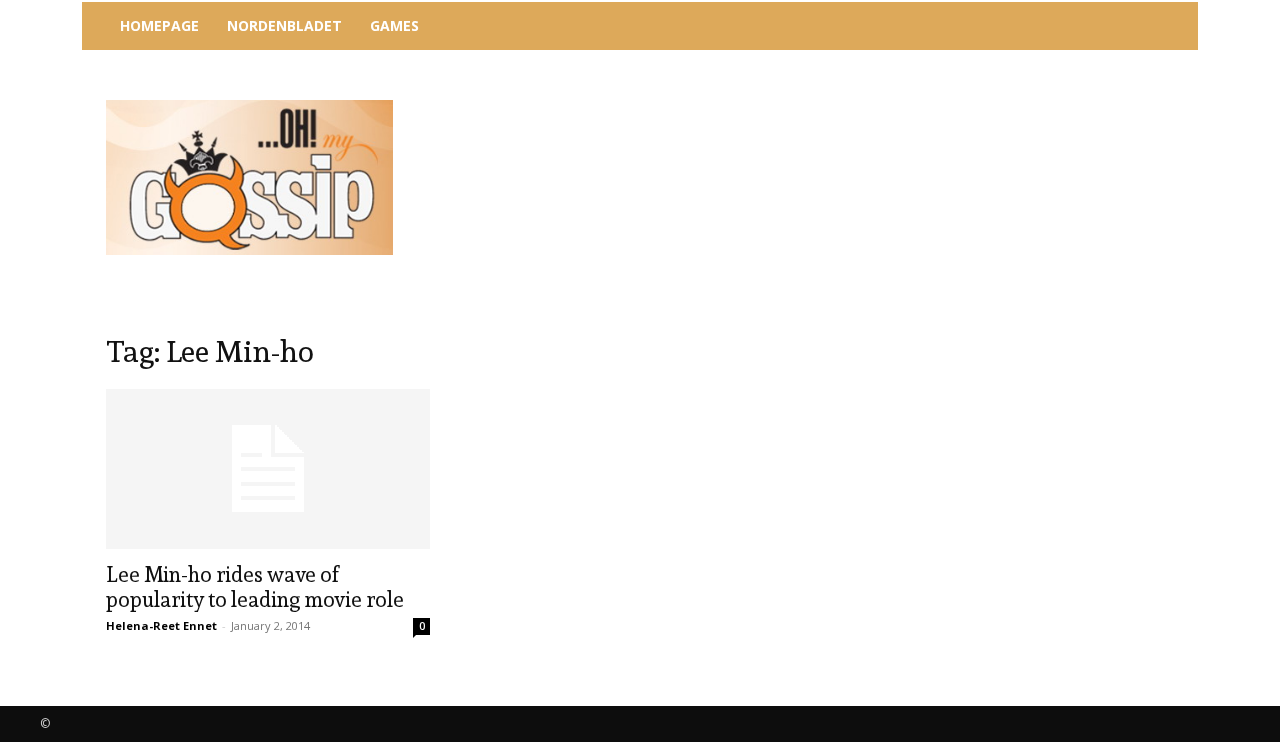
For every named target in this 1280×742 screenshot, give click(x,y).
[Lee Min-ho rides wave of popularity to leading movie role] (268, 469)
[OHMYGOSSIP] (249, 177)
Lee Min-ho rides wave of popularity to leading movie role (255, 587)
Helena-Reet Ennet (161, 625)
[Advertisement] (805, 105)
